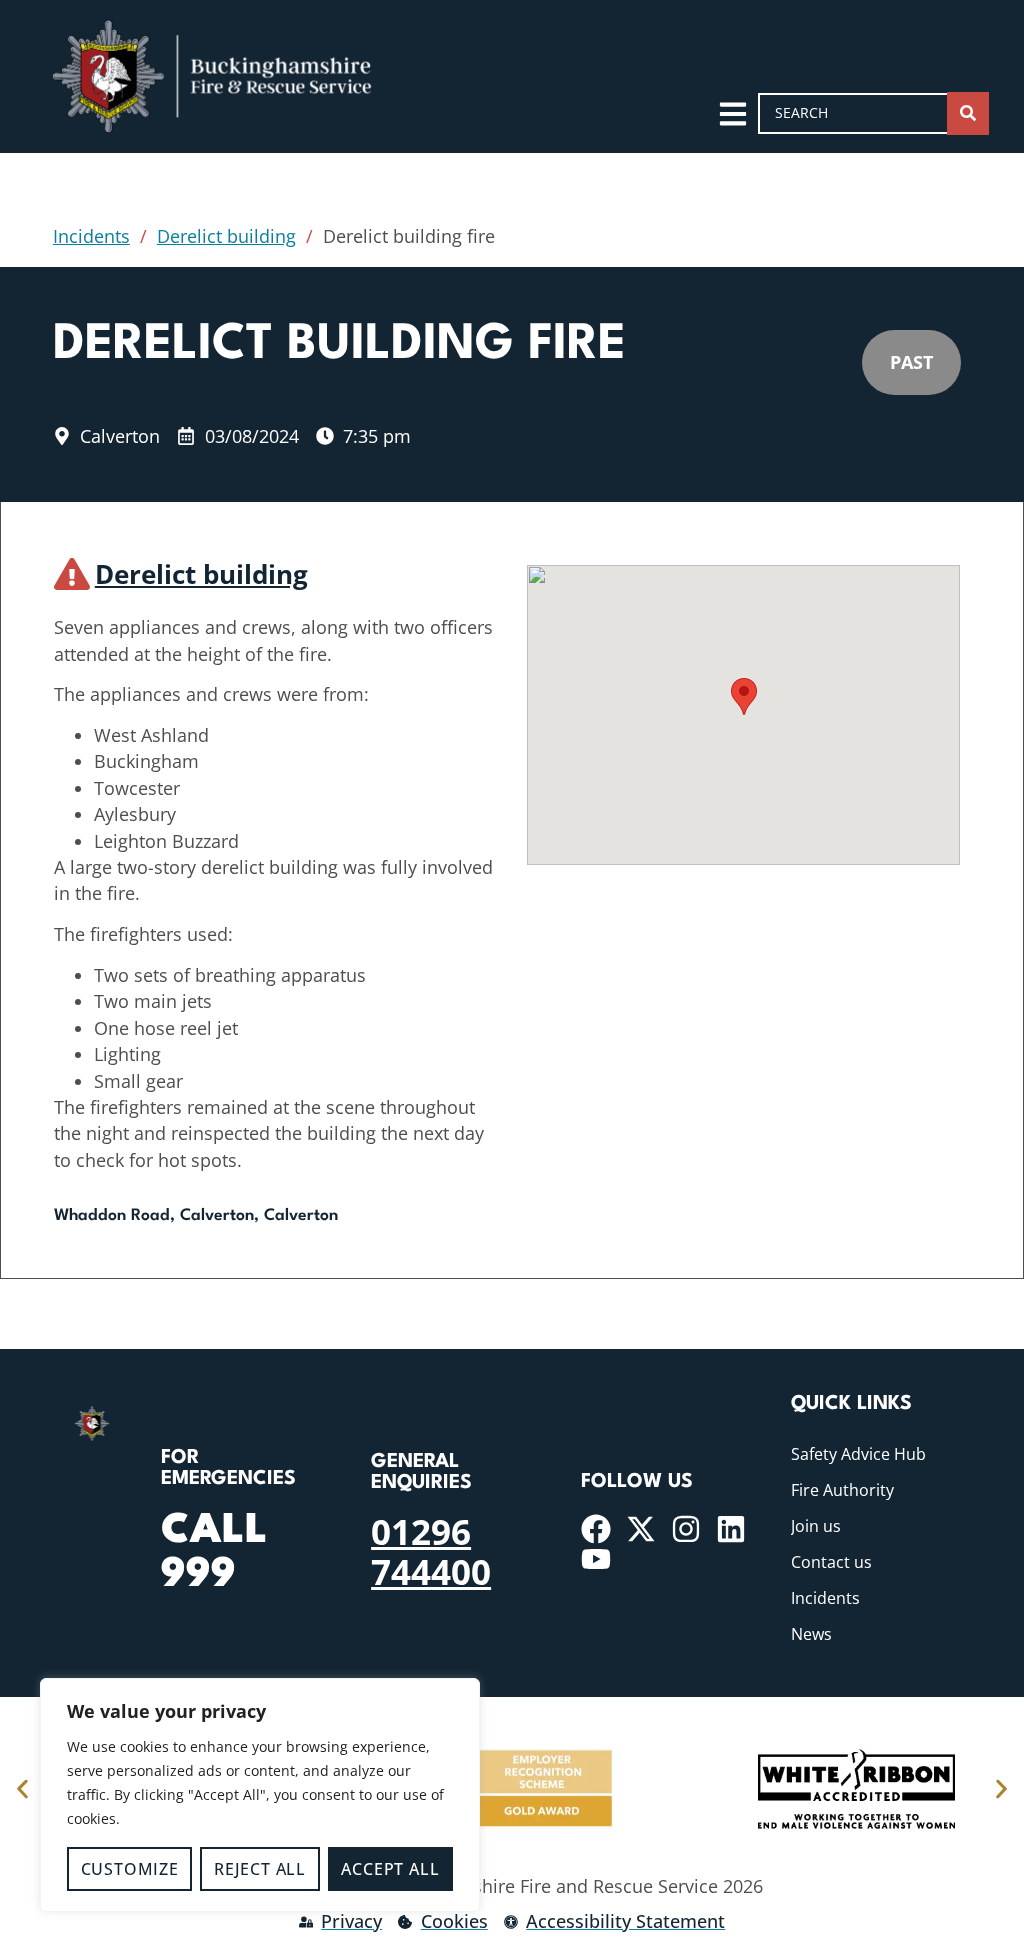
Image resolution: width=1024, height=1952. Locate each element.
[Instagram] (686, 1529)
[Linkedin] (731, 1529)
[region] (260, 1795)
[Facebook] (596, 1529)
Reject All (260, 1869)
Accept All (390, 1869)
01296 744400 (431, 1551)
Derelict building (226, 236)
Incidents (91, 236)
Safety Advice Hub (858, 1454)
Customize (130, 1869)
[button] (744, 696)
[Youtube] (596, 1559)
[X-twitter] (641, 1529)
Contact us (831, 1562)
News (811, 1634)
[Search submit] (968, 113)
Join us (816, 1526)
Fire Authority (842, 1490)
